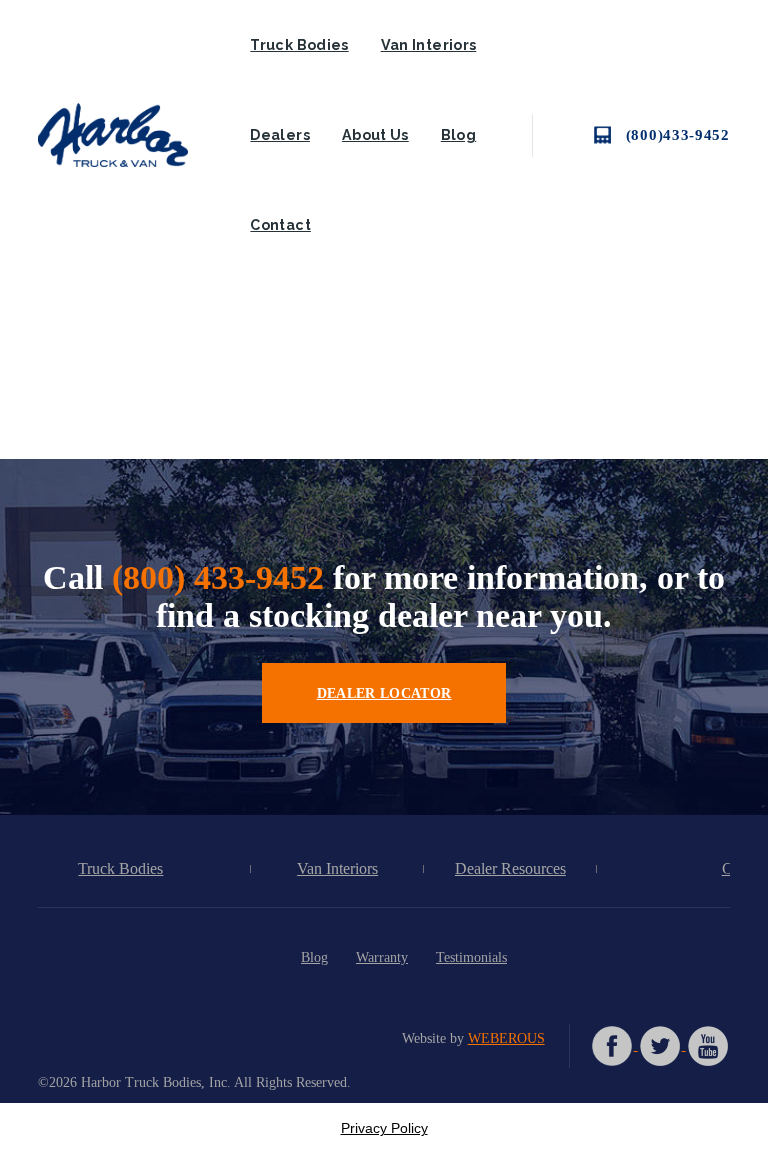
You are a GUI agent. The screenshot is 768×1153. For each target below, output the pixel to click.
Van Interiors (429, 45)
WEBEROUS (506, 1038)
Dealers (280, 135)
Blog (458, 135)
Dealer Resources (510, 868)
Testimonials (471, 957)
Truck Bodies (299, 45)
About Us (375, 135)
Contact (280, 225)
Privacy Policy (384, 1128)
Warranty (382, 957)
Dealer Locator (384, 693)
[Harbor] (128, 135)
